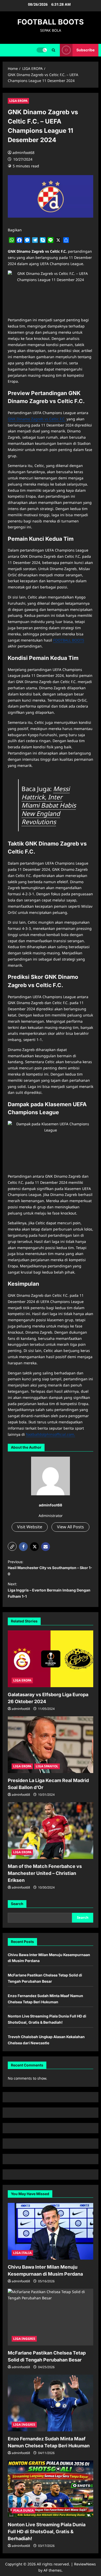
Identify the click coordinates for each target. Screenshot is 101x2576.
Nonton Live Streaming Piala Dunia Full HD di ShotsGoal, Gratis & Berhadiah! (47, 2532)
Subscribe (85, 50)
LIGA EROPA (18, 101)
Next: (49, 1590)
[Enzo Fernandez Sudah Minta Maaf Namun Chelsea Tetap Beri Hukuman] (51, 2403)
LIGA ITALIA (22, 2253)
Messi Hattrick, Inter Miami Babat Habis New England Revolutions (49, 805)
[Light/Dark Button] (42, 50)
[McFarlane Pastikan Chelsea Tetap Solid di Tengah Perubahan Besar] (51, 2317)
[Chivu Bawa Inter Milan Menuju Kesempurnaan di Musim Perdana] (51, 2231)
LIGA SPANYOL (47, 1766)
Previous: (50, 1568)
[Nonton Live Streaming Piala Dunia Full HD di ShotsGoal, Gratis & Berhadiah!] (51, 2489)
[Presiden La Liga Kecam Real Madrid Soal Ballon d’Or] (51, 1745)
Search (17, 1904)
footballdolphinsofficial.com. (51, 1434)
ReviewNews (85, 2564)
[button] (53, 50)
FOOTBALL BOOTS (51, 22)
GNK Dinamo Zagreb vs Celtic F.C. (37, 419)
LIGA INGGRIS (24, 2339)
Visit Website (30, 1527)
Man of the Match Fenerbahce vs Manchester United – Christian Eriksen (45, 1873)
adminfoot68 (23, 153)
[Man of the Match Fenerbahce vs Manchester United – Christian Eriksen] (51, 1831)
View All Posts (70, 1527)
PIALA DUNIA (23, 2510)
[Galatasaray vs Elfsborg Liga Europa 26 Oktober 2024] (51, 1659)
